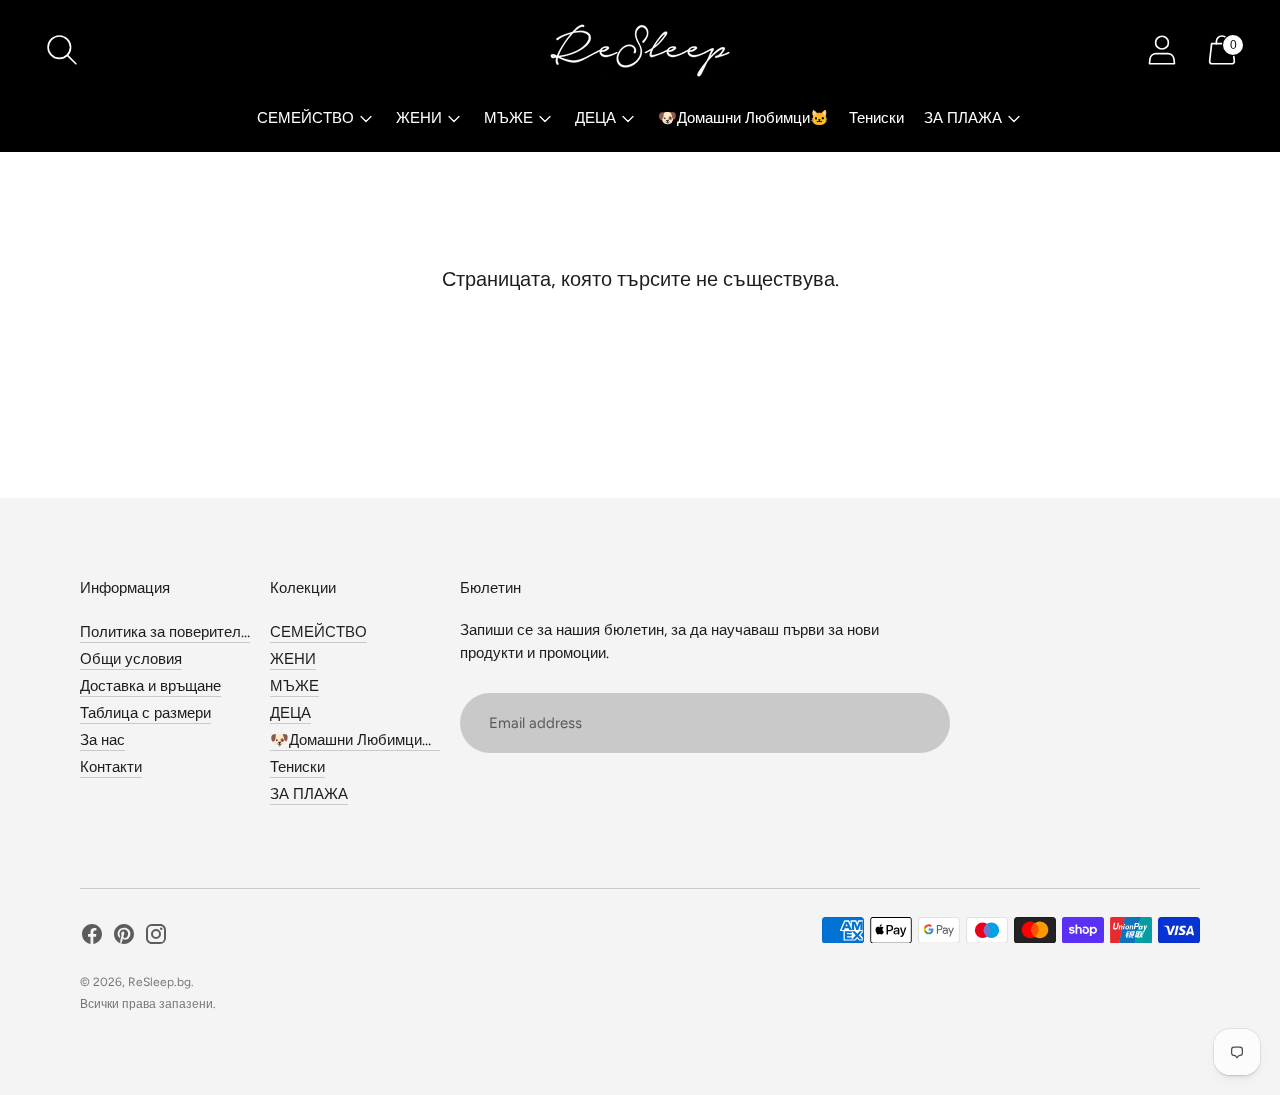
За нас (102, 740)
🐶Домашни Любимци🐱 (743, 118)
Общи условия (131, 659)
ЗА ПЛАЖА (963, 118)
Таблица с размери (145, 713)
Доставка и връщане (150, 686)
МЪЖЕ (508, 118)
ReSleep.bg (159, 982)
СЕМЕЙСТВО (305, 118)
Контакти (111, 767)
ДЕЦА (595, 118)
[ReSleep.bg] (640, 50)
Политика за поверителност (176, 632)
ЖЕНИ (419, 118)
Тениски (876, 118)
